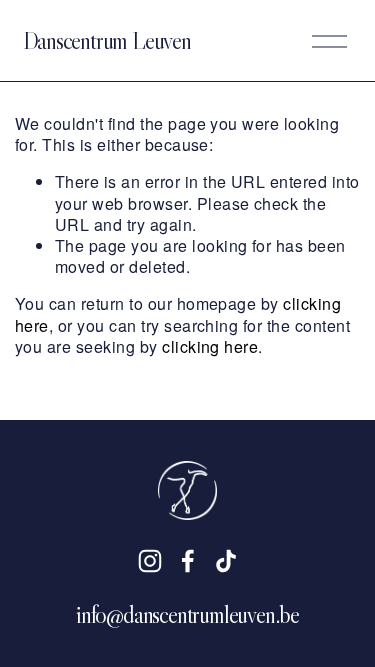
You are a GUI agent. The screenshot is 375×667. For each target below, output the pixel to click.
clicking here (210, 346)
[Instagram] (150, 561)
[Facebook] (188, 561)
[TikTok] (226, 561)
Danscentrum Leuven (107, 40)
